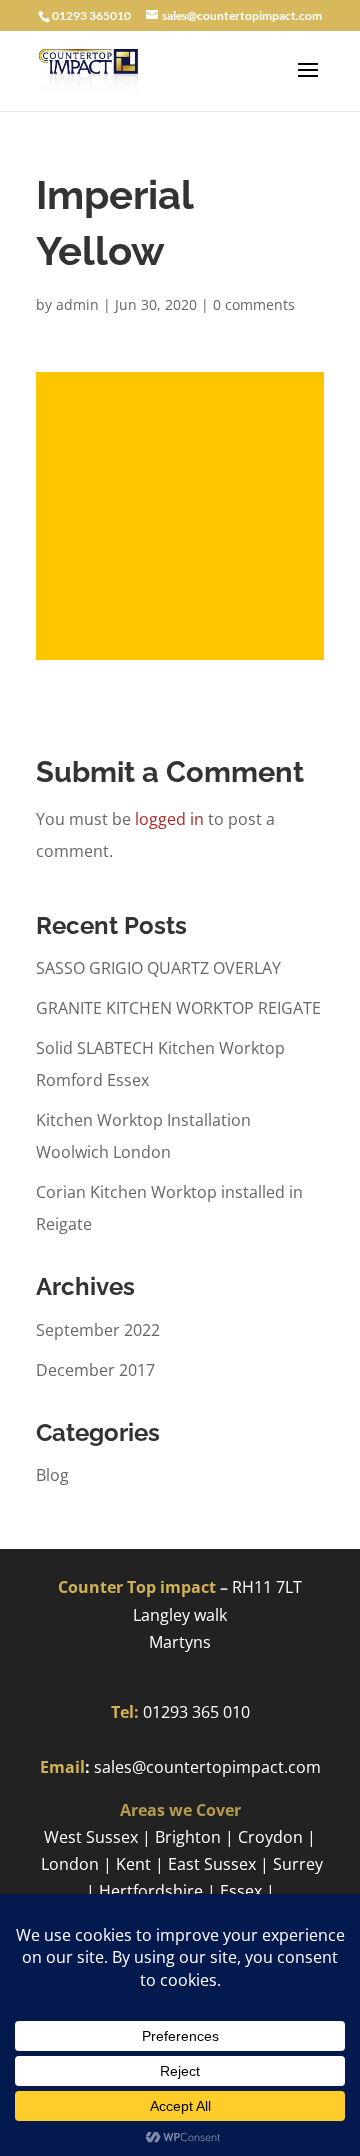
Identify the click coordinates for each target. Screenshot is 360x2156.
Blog (52, 1475)
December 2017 (95, 1370)
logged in (169, 819)
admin (77, 304)
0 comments (254, 304)
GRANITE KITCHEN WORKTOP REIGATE (178, 1008)
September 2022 (98, 1330)
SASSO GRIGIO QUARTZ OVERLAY (158, 968)
